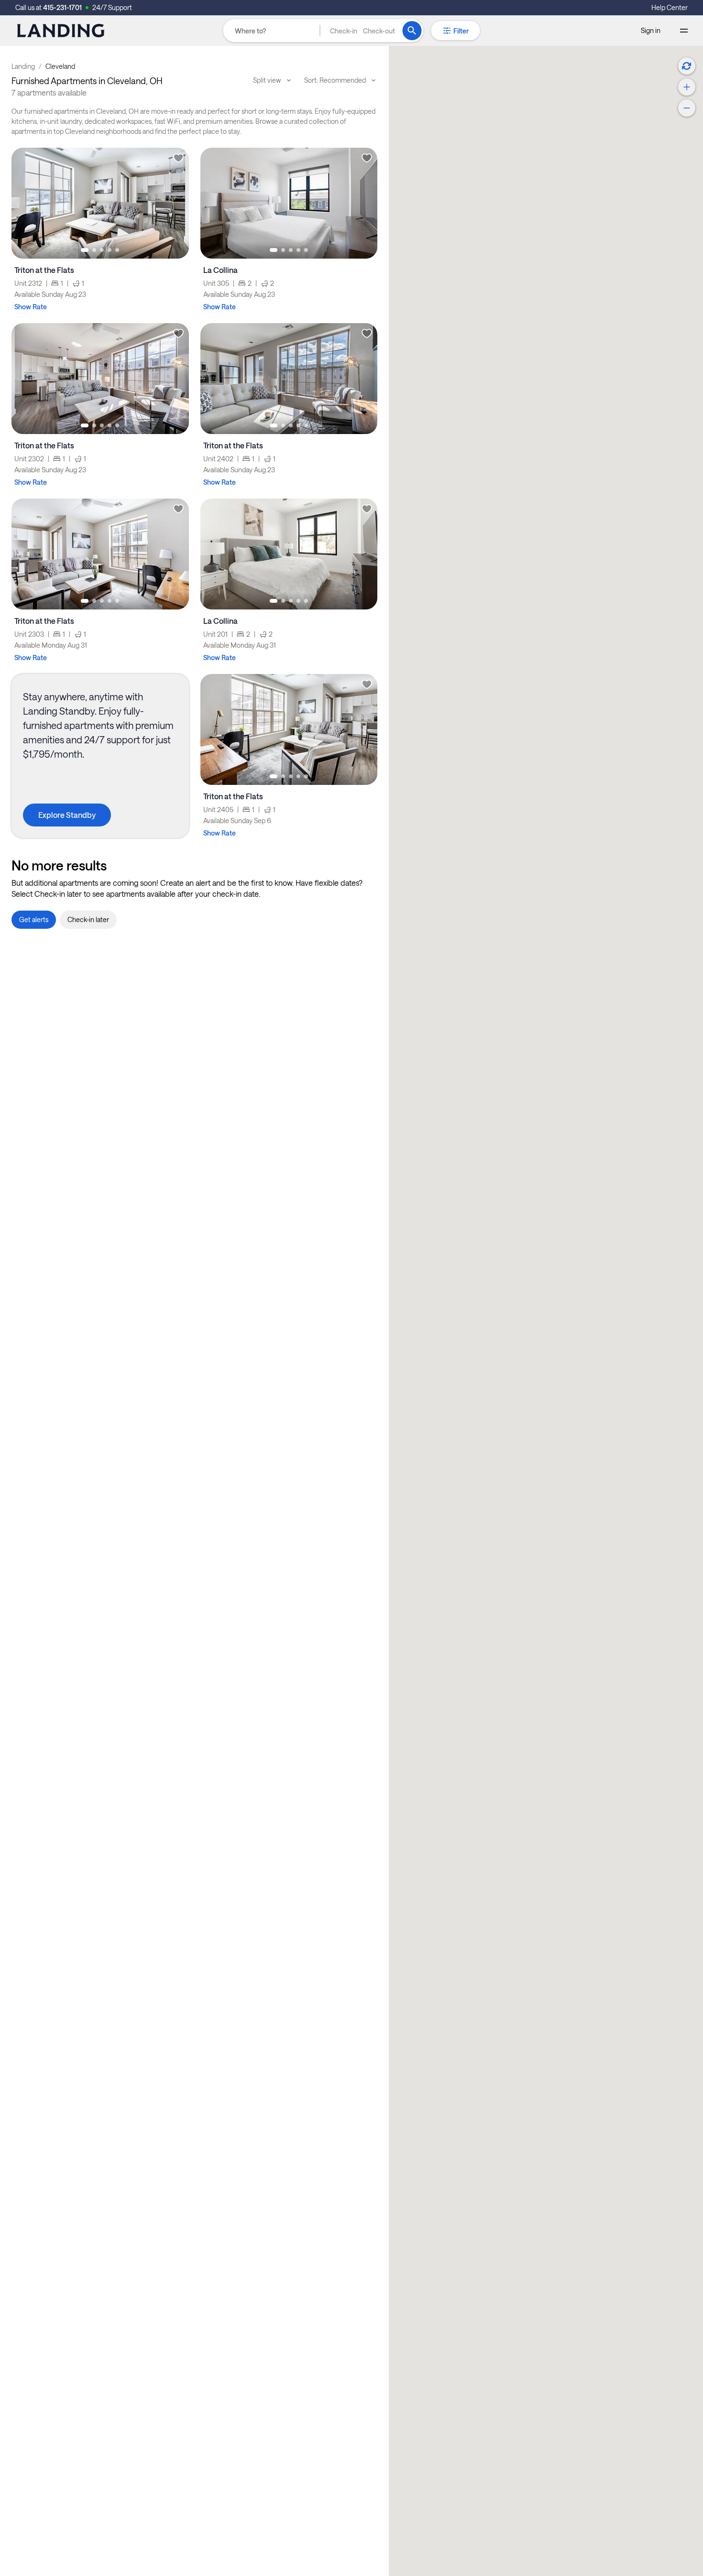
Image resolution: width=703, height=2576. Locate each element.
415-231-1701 (62, 7)
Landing (23, 66)
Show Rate (31, 307)
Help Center (670, 7)
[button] (362, 31)
